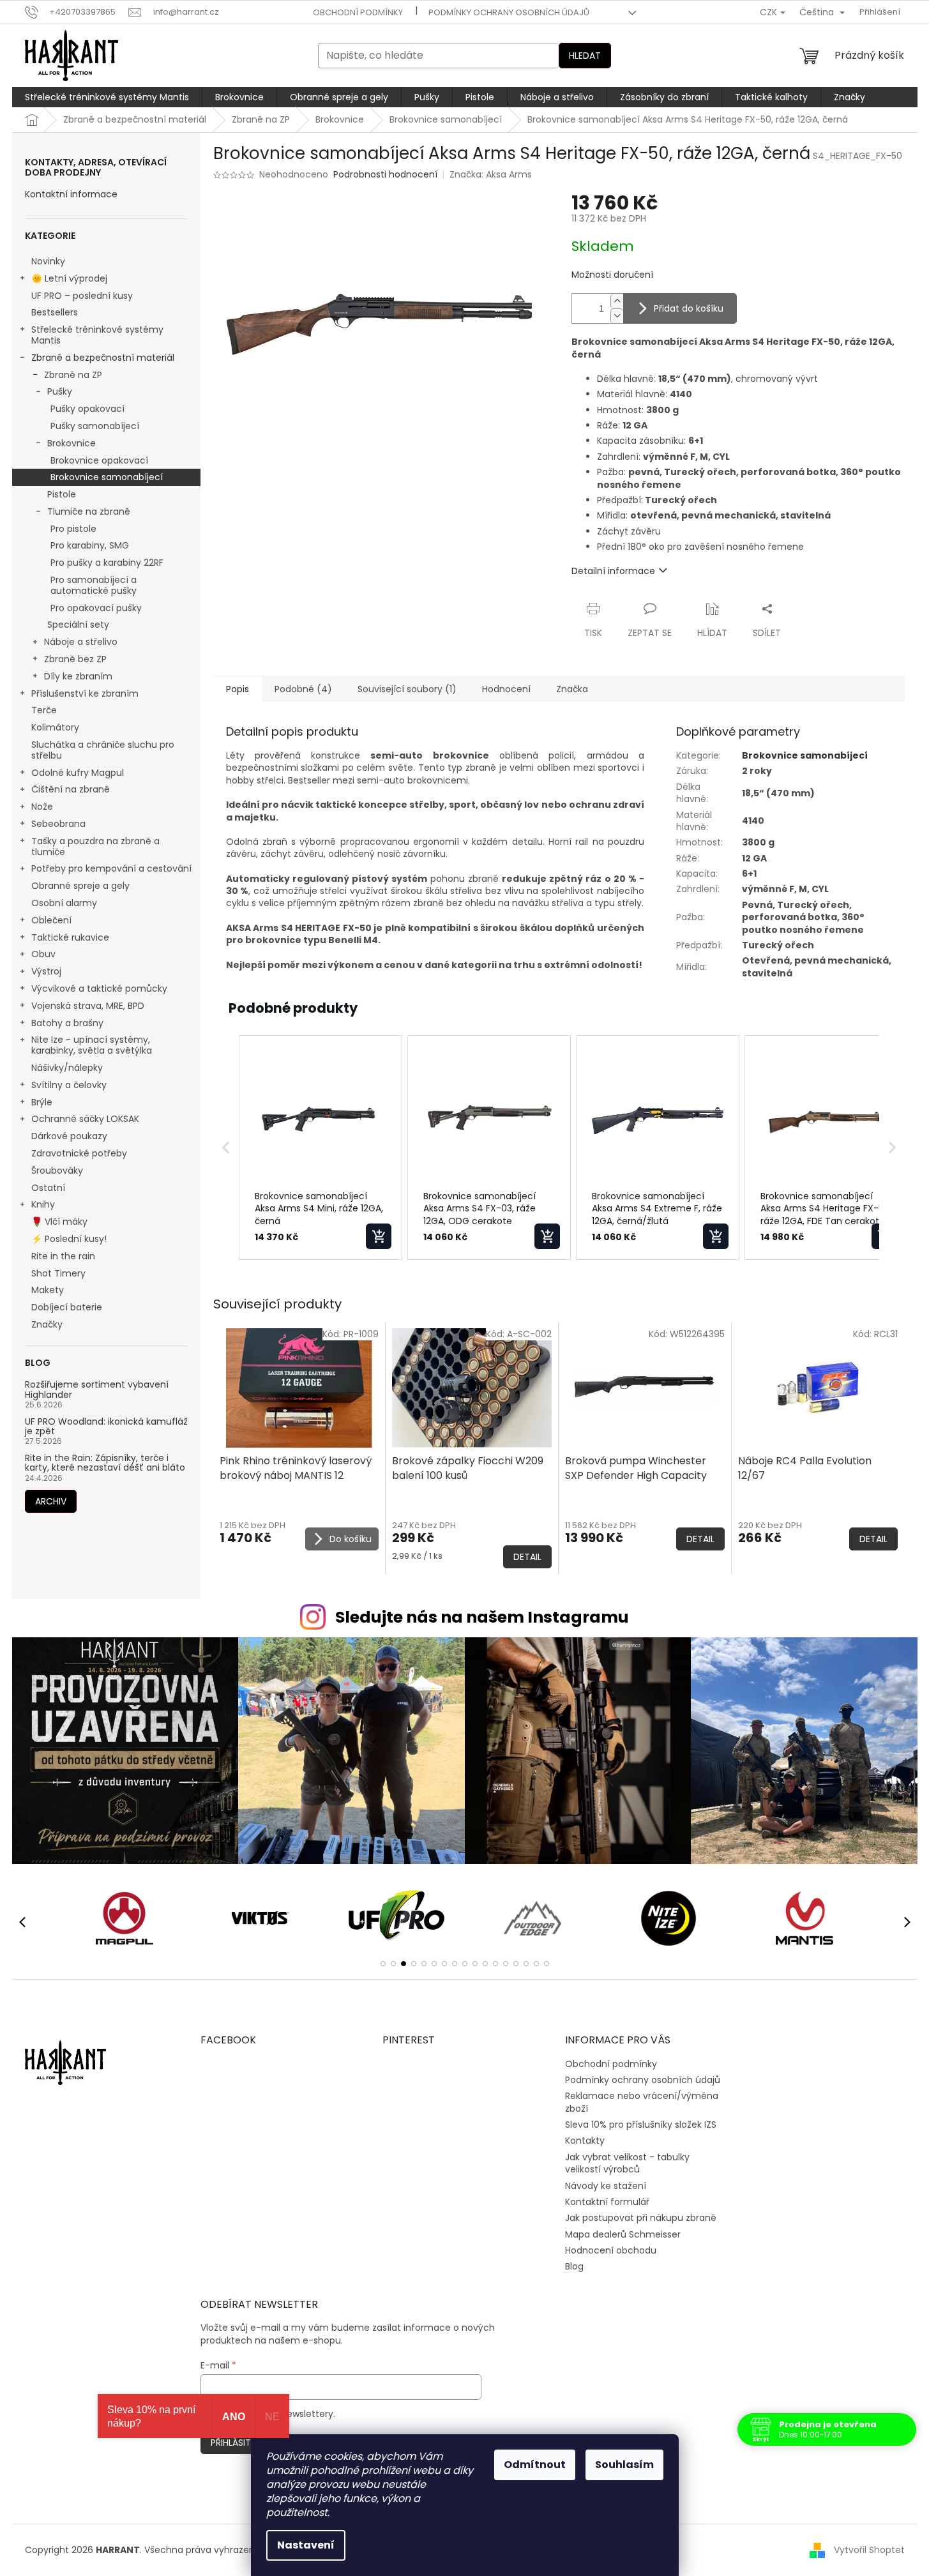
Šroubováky (57, 1171)
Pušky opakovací (87, 409)
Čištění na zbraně (71, 789)
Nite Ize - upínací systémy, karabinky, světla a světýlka (92, 1045)
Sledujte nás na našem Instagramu (482, 1617)
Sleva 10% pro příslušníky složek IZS (641, 2125)
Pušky (60, 391)
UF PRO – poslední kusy (82, 296)
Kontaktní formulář (607, 2202)
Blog (574, 2266)
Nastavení (306, 2545)
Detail (527, 1557)
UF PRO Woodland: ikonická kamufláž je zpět (106, 1427)
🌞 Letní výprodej (69, 278)
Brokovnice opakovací (99, 460)
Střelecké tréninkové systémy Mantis (97, 335)
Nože (42, 807)
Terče (44, 710)
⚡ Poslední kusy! (69, 1239)
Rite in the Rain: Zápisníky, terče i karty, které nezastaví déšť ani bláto (105, 1463)
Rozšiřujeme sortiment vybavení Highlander (97, 1390)
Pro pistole (73, 529)
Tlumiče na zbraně (89, 511)
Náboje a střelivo (81, 642)
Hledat (585, 56)
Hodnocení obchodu (611, 2250)
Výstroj (46, 971)
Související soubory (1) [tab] (407, 689)
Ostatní (48, 1188)
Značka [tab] (572, 689)
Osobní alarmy (64, 903)
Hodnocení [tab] (506, 689)
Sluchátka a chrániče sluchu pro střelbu (103, 750)
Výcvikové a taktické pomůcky (99, 989)
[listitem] (321, 1148)
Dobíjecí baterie (67, 1307)
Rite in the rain (63, 1256)
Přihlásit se (237, 2443)
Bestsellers (55, 312)
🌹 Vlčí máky (59, 1222)
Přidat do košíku (689, 308)
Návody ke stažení (606, 2186)
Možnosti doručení (612, 275)
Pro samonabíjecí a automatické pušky (94, 585)
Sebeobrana (58, 824)
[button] (226, 1148)
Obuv (43, 954)
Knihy (43, 1204)
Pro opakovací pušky (96, 608)
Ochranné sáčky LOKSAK (85, 1119)
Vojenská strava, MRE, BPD (88, 1006)
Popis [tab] (238, 689)
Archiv (51, 1501)
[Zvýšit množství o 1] (617, 301)
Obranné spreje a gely (80, 886)
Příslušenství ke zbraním (85, 693)
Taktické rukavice (70, 937)
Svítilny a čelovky (69, 1085)
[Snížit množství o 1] (617, 316)
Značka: (491, 174)
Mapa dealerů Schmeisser (623, 2234)
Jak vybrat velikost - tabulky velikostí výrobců (627, 2163)
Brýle (42, 1102)
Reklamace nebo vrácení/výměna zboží (642, 2102)
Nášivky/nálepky (67, 1068)
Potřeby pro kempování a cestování (111, 868)
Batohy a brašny (67, 1023)
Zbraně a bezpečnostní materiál (103, 358)
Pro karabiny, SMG (90, 545)
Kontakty (585, 2140)
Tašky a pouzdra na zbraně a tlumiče (95, 846)
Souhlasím (624, 2465)
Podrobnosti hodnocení (385, 175)
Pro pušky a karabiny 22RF (107, 563)
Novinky (48, 261)
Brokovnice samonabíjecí (107, 477)
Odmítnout (535, 2465)
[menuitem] (107, 97)
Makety (48, 1290)
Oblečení (51, 920)
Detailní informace (613, 571)
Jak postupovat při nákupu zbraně (641, 2218)
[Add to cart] (379, 1236)
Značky (47, 1324)
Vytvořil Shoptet (869, 2549)
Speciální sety (78, 625)
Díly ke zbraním (78, 676)
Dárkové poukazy (69, 1136)
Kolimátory (55, 727)
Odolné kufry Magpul (78, 773)
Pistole (62, 494)
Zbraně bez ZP (75, 659)
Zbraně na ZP (73, 375)
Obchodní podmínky (358, 12)
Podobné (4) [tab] (303, 689)
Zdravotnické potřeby (79, 1153)
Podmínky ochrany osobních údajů (509, 12)
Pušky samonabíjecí (95, 426)
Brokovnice (72, 443)
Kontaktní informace (71, 194)
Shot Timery (58, 1273)
